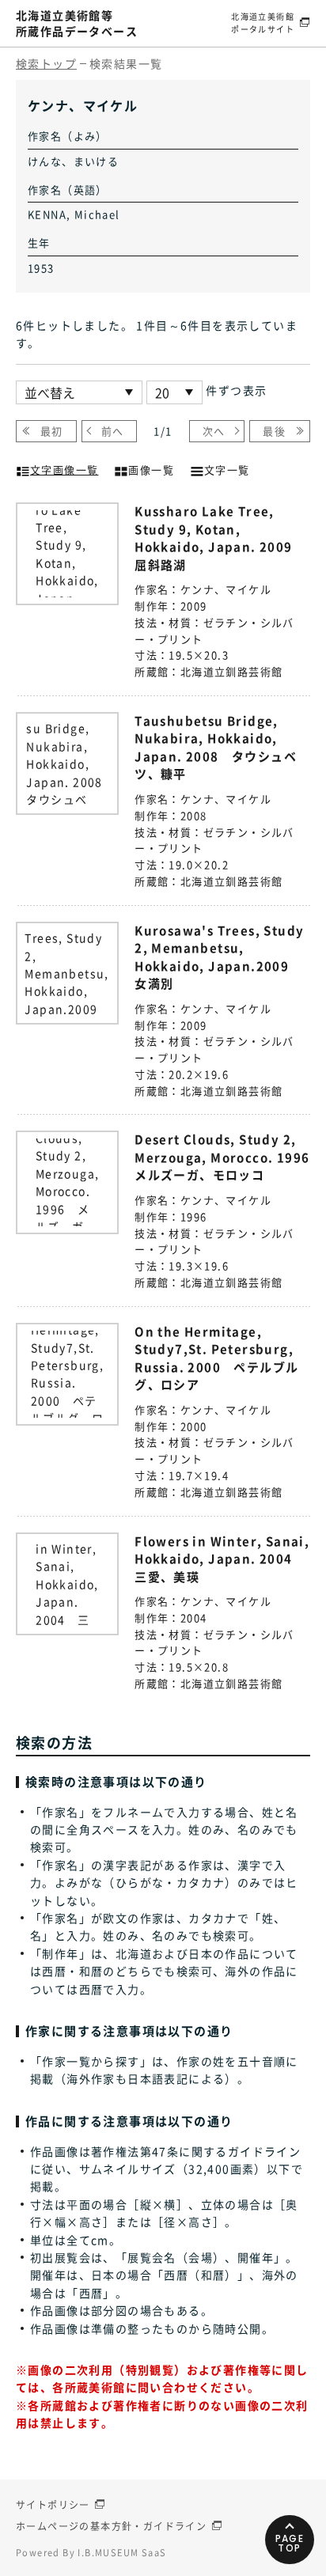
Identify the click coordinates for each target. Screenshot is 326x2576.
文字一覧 (227, 470)
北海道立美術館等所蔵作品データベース (77, 23)
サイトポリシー (53, 2505)
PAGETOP (290, 2543)
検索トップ (46, 63)
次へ (214, 431)
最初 (52, 431)
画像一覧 (151, 470)
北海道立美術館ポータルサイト (263, 23)
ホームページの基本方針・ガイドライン (111, 2526)
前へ (113, 431)
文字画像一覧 (64, 470)
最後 (274, 431)
